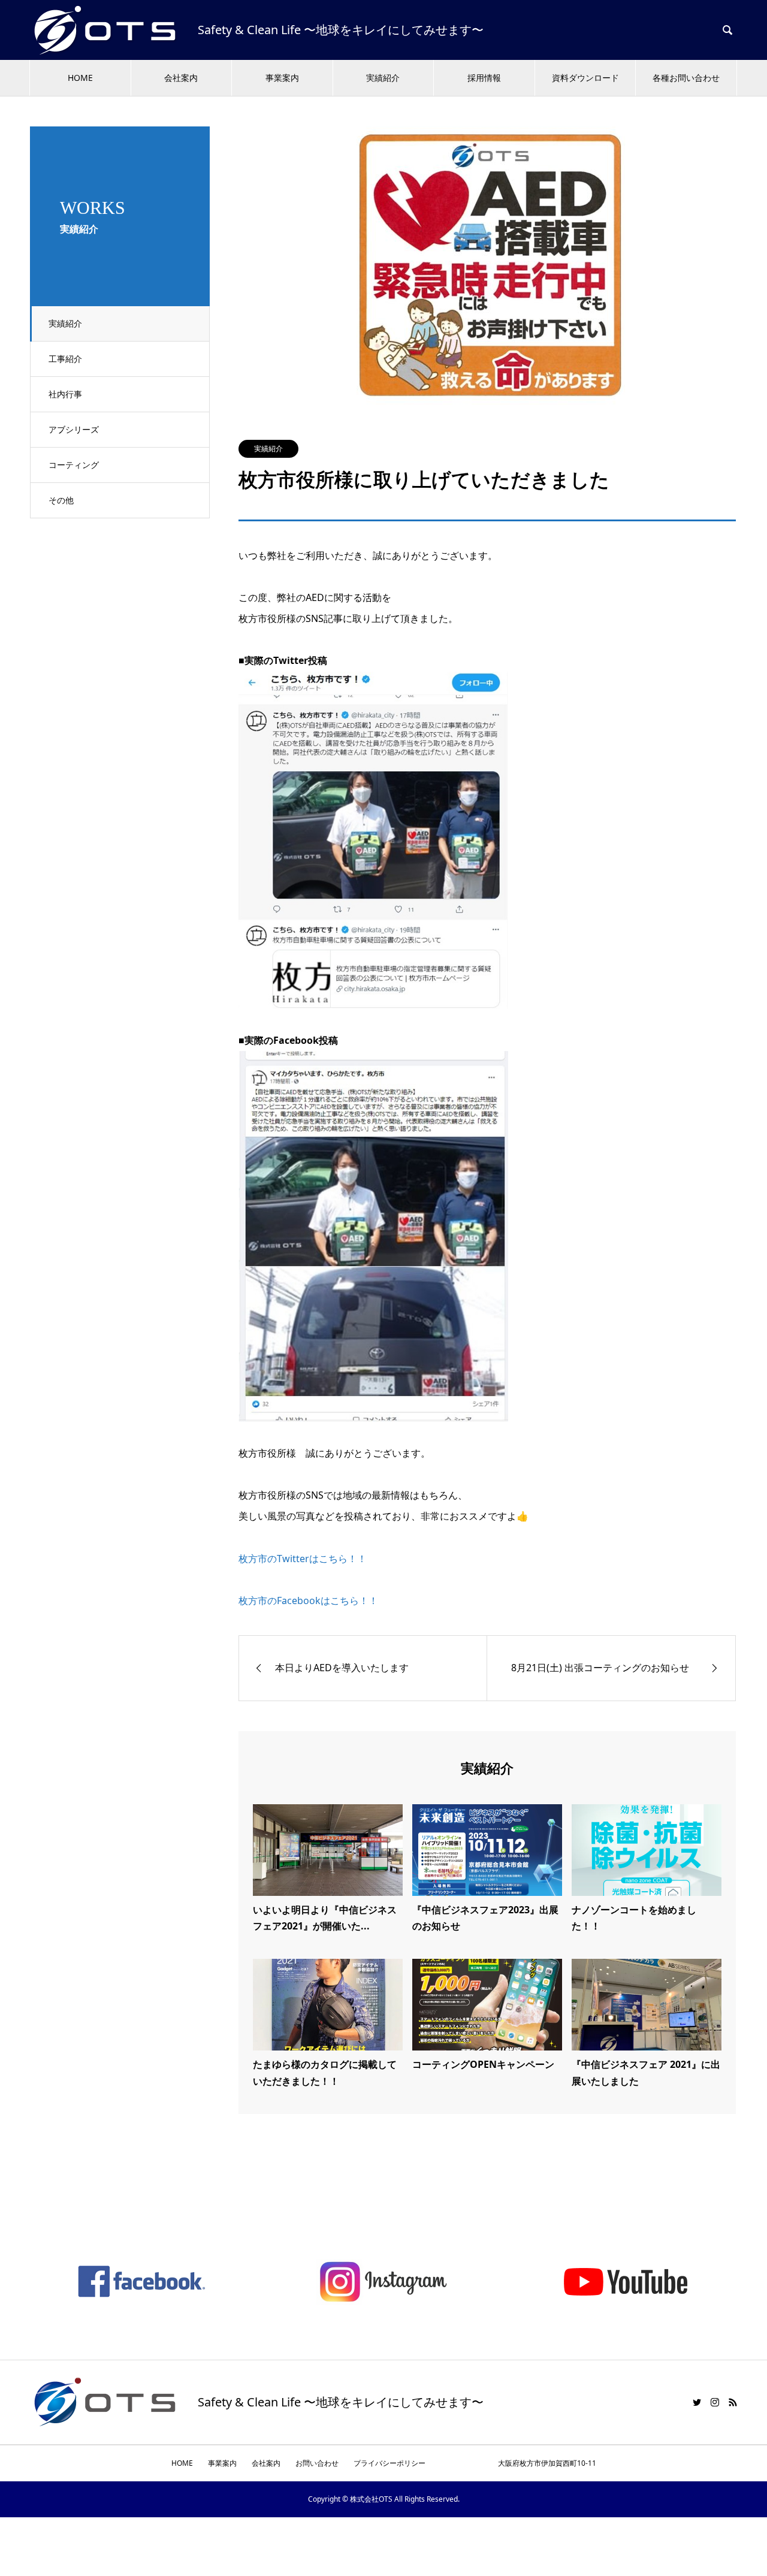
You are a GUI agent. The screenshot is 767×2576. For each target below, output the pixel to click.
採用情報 (484, 78)
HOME (80, 78)
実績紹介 (383, 78)
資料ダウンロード (585, 78)
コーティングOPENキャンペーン (483, 2064)
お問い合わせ (317, 2463)
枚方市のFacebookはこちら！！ (308, 1600)
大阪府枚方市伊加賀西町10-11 (518, 2463)
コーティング (74, 465)
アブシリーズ (74, 429)
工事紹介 (65, 359)
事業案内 (282, 78)
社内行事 (65, 394)
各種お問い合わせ (686, 78)
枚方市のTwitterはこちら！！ (303, 1559)
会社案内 (181, 78)
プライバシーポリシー (389, 2463)
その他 (61, 500)
